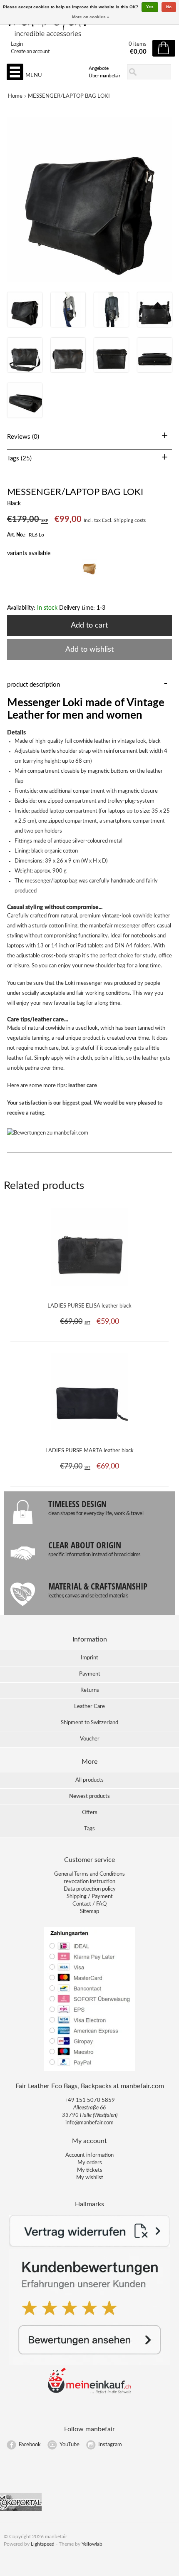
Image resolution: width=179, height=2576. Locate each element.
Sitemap (89, 1912)
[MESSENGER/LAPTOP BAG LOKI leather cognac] (89, 576)
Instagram (110, 2445)
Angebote (98, 68)
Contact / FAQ (89, 1904)
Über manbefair (104, 76)
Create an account (30, 52)
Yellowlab (92, 2544)
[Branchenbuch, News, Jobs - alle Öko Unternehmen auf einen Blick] (21, 2510)
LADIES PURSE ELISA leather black (89, 1306)
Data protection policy (90, 1889)
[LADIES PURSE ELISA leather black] (89, 1290)
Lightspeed (43, 2544)
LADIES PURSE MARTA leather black (89, 1451)
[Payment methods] (89, 2070)
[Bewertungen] (90, 2364)
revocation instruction (89, 1882)
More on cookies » (91, 17)
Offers (90, 1813)
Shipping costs (130, 520)
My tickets (90, 2170)
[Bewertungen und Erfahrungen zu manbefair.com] (48, 1133)
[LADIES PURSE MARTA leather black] (89, 1435)
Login (17, 44)
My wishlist (90, 2178)
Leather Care (89, 1707)
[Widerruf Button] (90, 2245)
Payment (90, 1674)
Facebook (30, 2445)
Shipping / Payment (90, 1897)
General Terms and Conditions (89, 1874)
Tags (89, 1829)
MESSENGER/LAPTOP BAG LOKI (69, 96)
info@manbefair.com (89, 2123)
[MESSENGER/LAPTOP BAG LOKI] (25, 325)
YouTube (70, 2445)
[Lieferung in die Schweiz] (89, 2392)
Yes (150, 7)
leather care (83, 1086)
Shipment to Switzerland (89, 1723)
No (169, 7)
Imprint (89, 1658)
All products (89, 1780)
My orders (90, 2163)
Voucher (90, 1739)
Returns (90, 1690)
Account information (89, 2155)
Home (15, 96)
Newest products (89, 1796)
